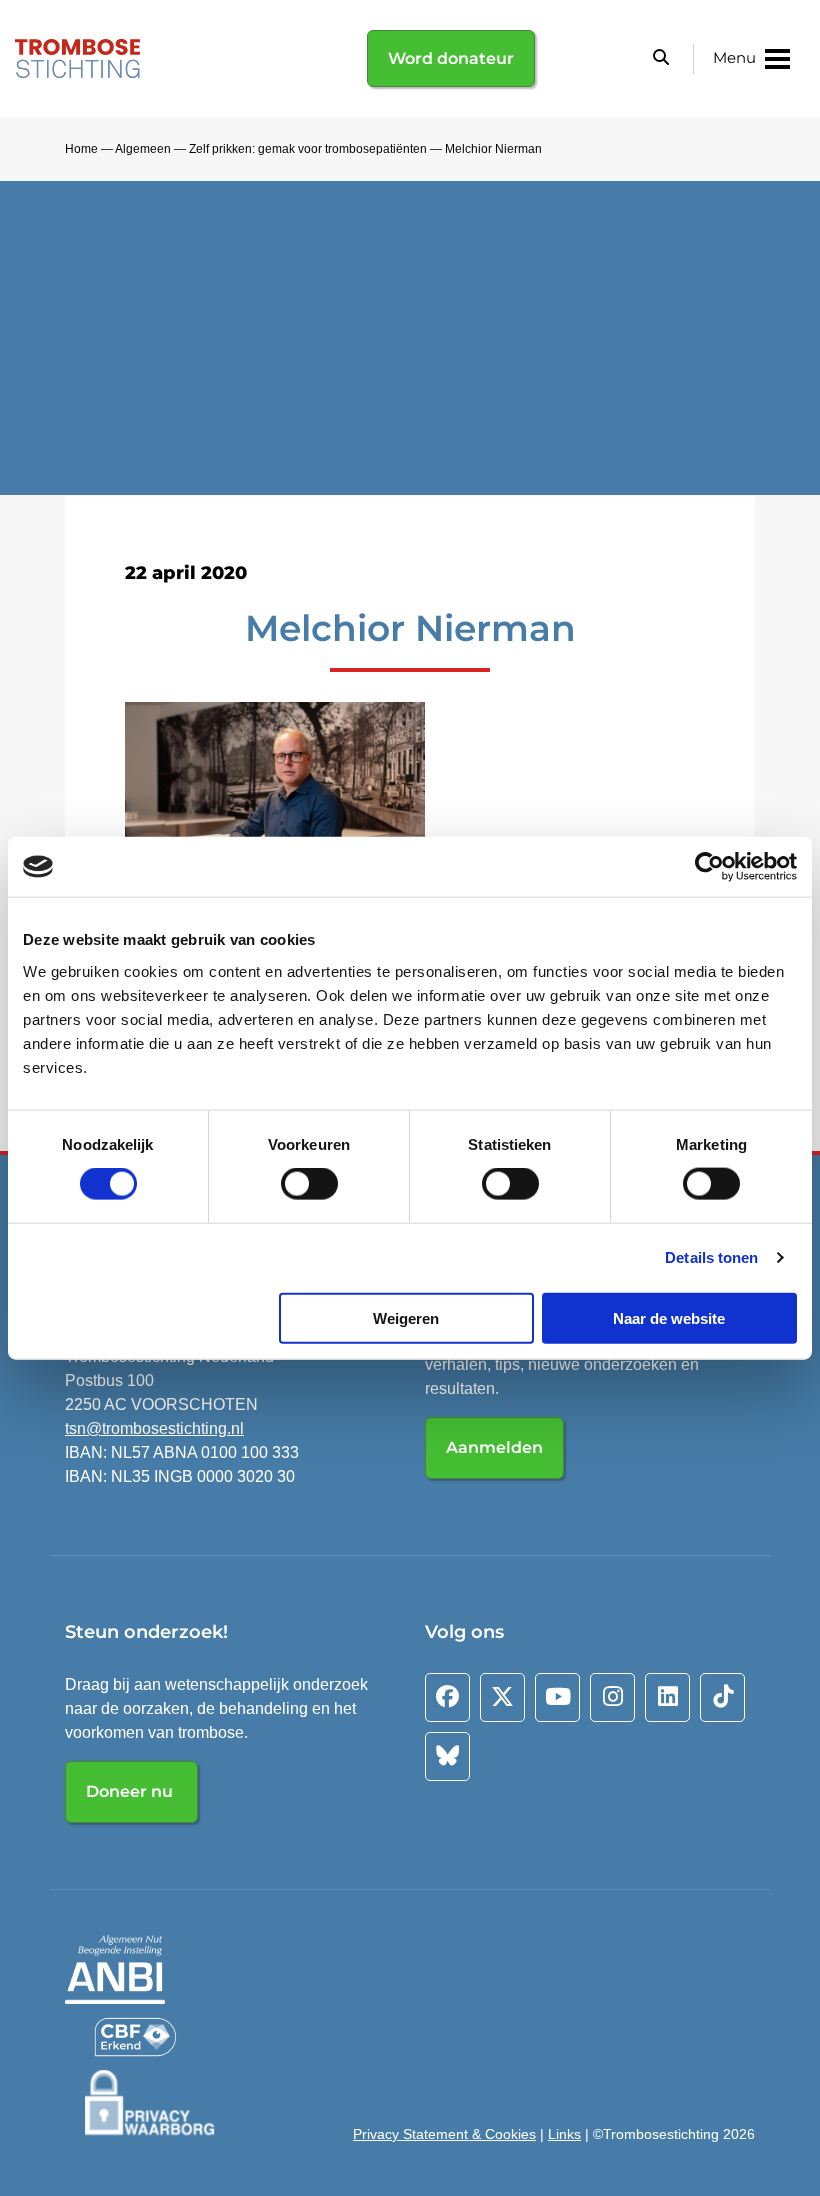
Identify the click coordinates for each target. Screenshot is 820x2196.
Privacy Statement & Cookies (444, 2134)
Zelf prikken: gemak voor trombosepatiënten (308, 149)
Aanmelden (494, 1447)
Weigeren (406, 1317)
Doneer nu (131, 1791)
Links (564, 2134)
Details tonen (711, 1257)
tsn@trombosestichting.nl (154, 1428)
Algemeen (143, 149)
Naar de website (669, 1317)
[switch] (309, 1184)
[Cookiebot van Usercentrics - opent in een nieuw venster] (709, 867)
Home (81, 149)
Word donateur (451, 58)
